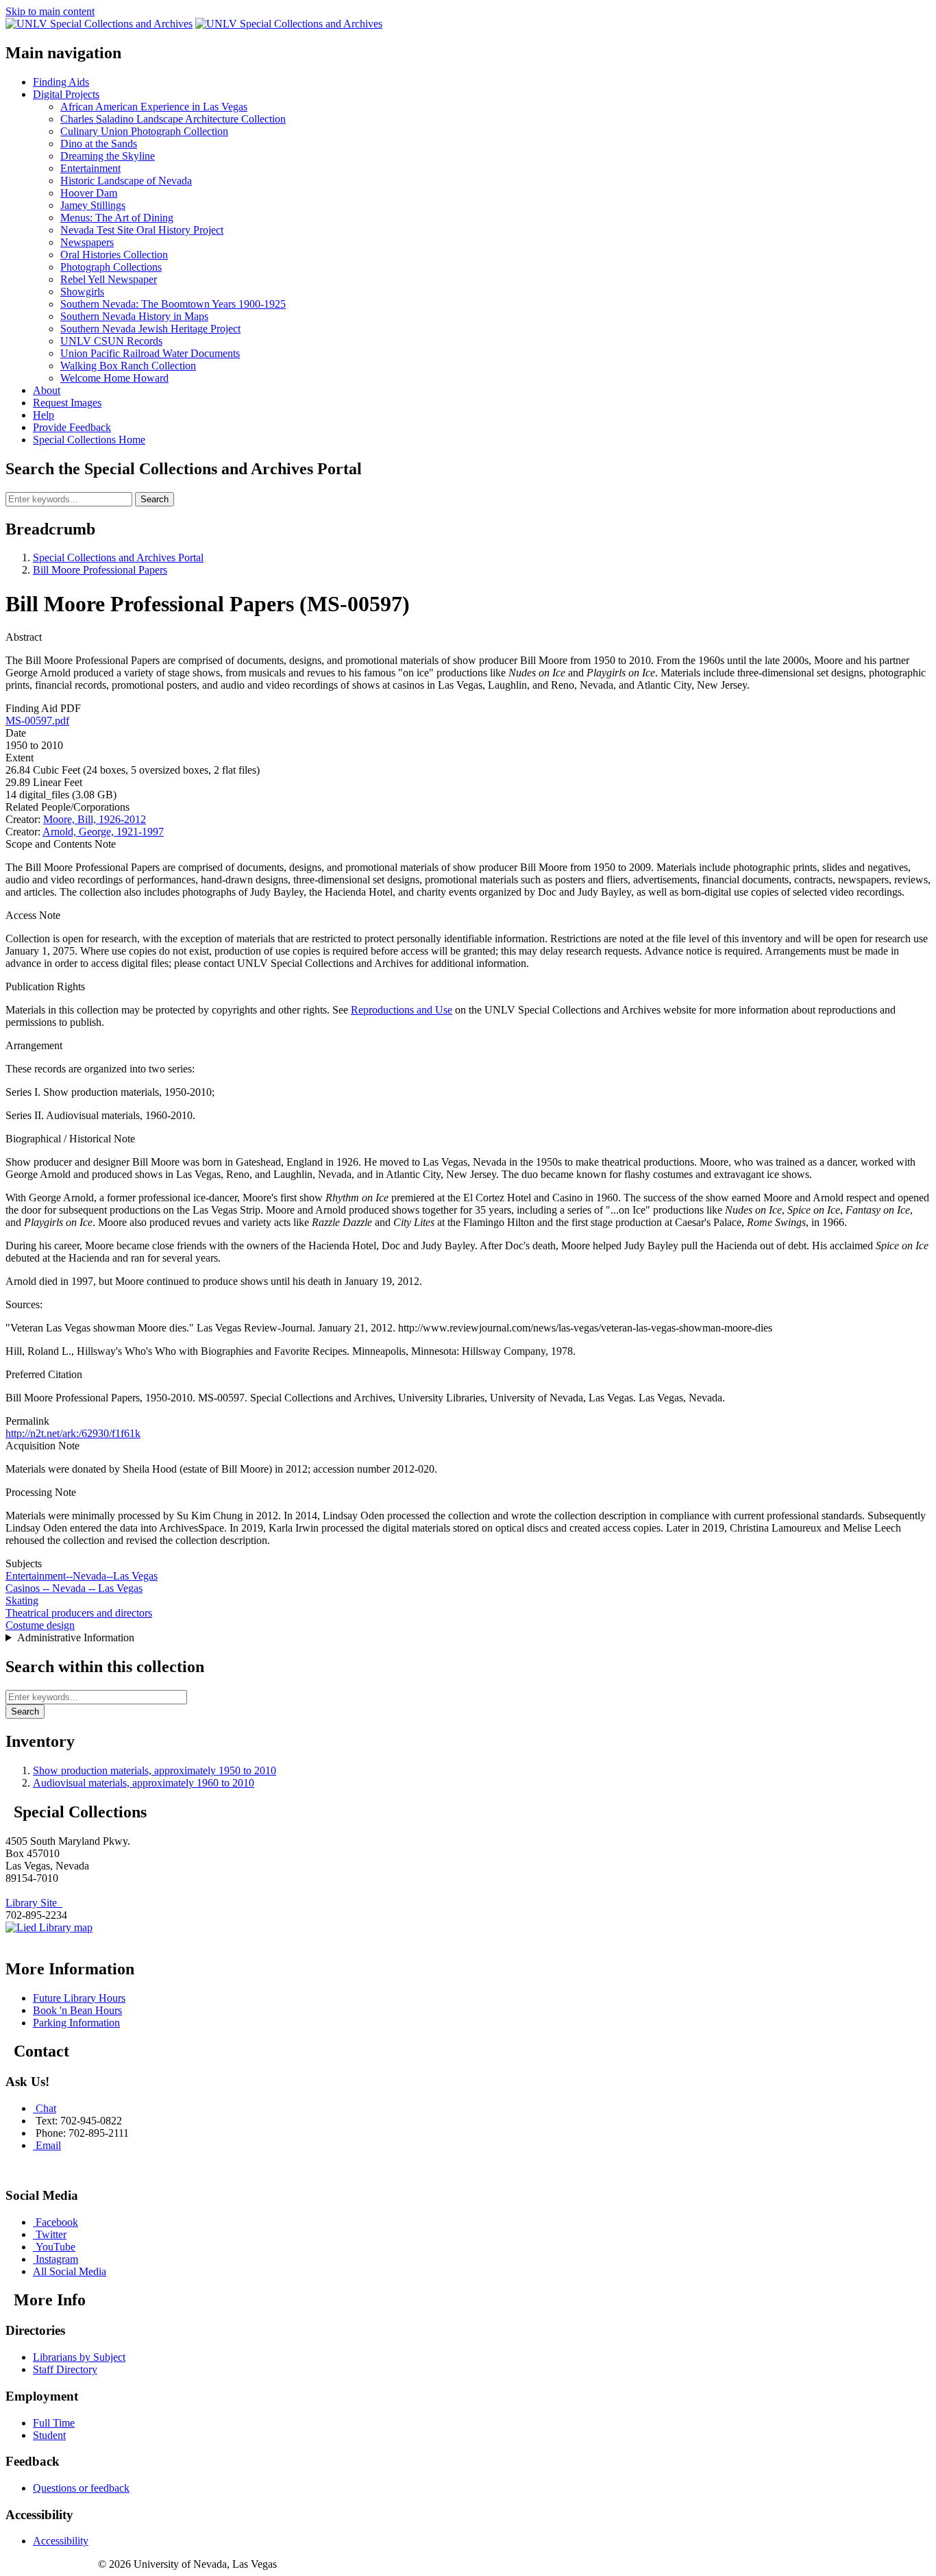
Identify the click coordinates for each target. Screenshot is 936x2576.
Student (49, 2435)
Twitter (51, 2234)
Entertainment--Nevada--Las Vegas (82, 1576)
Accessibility (61, 2541)
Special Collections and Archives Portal (118, 557)
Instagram (57, 2259)
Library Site (34, 1903)
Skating (22, 1600)
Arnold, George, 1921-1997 (103, 832)
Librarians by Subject (79, 2357)
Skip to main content (50, 11)
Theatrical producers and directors (79, 1613)
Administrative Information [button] (76, 1637)
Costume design (40, 1625)
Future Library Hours (79, 1998)
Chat (46, 2108)
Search (155, 499)
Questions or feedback (81, 2488)
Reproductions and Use (402, 1010)
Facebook (57, 2222)
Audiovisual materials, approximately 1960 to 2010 (144, 1783)
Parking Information (76, 2023)
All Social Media (70, 2271)
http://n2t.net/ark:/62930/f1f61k (73, 1433)
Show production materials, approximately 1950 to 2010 (155, 1770)
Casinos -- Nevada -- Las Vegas (74, 1588)
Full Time (54, 2423)
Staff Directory (65, 2369)
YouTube (56, 2247)
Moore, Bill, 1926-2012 (95, 819)
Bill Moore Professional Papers (100, 570)
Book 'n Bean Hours (77, 2010)
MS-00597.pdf (37, 721)
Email (48, 2145)
